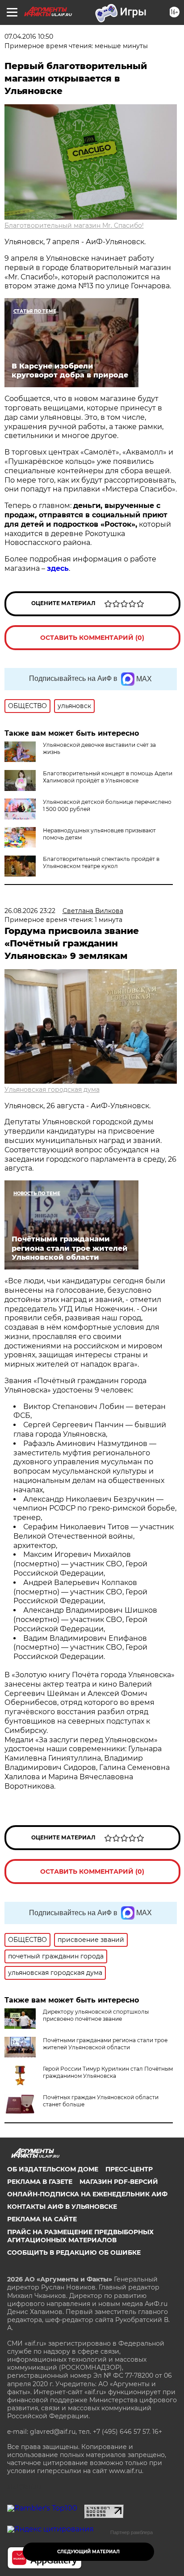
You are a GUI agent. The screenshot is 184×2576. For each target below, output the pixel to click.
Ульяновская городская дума (52, 1089)
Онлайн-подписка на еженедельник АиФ (87, 2194)
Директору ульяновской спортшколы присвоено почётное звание (96, 2015)
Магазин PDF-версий (119, 2182)
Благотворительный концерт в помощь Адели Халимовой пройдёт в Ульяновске (108, 777)
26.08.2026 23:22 (30, 911)
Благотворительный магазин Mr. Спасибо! (74, 225)
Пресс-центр (129, 2169)
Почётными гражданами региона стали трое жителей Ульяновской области (105, 2044)
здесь (58, 568)
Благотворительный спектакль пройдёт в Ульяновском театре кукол (101, 862)
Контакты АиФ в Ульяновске (62, 2207)
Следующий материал (88, 2552)
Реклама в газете (40, 2182)
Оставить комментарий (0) (92, 638)
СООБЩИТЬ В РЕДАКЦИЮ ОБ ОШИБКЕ (74, 2252)
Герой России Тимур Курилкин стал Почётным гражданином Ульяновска (108, 2072)
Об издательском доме (53, 2169)
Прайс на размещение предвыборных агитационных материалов (80, 2236)
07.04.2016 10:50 (29, 37)
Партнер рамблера (132, 2532)
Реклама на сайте (42, 2219)
